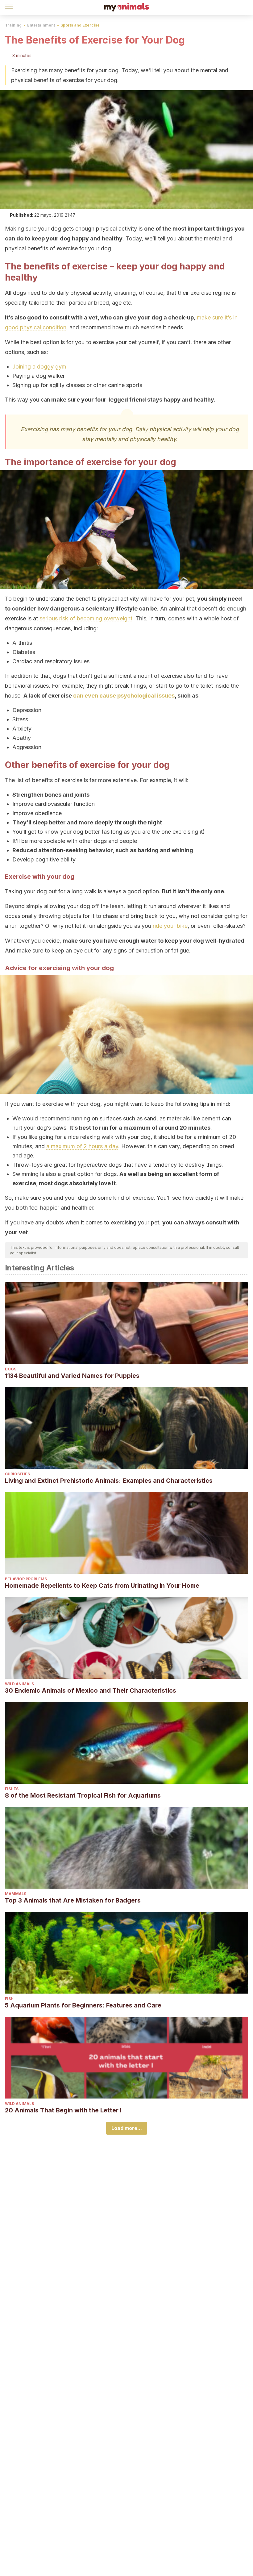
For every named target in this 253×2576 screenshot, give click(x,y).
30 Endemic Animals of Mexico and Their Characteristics (91, 1690)
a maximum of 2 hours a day (82, 1146)
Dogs (11, 1369)
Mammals (16, 1894)
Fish (9, 1999)
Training (13, 25)
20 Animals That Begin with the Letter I (63, 2110)
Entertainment (41, 25)
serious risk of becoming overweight (86, 618)
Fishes (12, 1789)
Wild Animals (19, 1684)
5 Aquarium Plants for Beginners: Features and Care (83, 2005)
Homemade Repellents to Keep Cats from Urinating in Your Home (102, 1586)
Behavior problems (26, 1579)
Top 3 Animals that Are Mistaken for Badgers (73, 1900)
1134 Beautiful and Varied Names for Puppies (72, 1376)
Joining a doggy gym (39, 367)
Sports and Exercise (80, 25)
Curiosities (17, 1474)
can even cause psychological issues (124, 696)
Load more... (127, 2128)
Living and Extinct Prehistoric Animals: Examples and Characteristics (109, 1481)
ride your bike (170, 926)
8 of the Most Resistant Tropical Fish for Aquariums (83, 1795)
